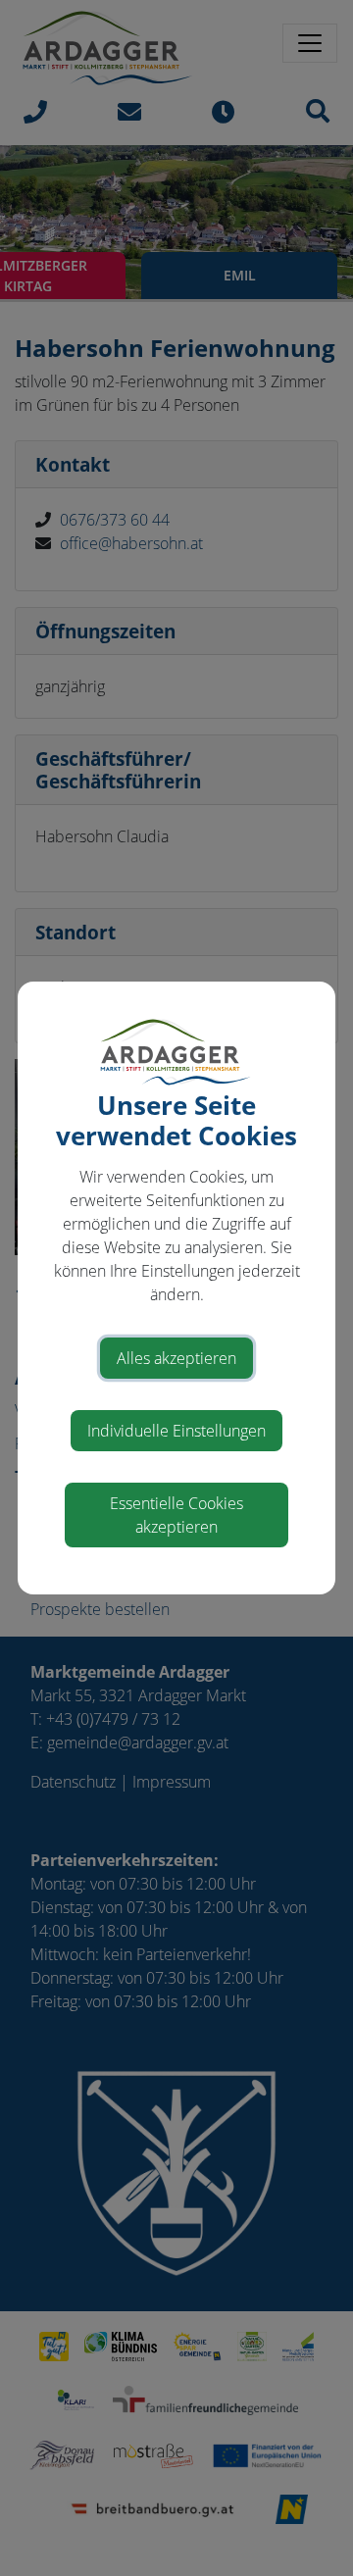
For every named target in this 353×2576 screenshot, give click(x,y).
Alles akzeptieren (176, 1358)
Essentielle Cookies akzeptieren (176, 1515)
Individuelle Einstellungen (176, 1431)
